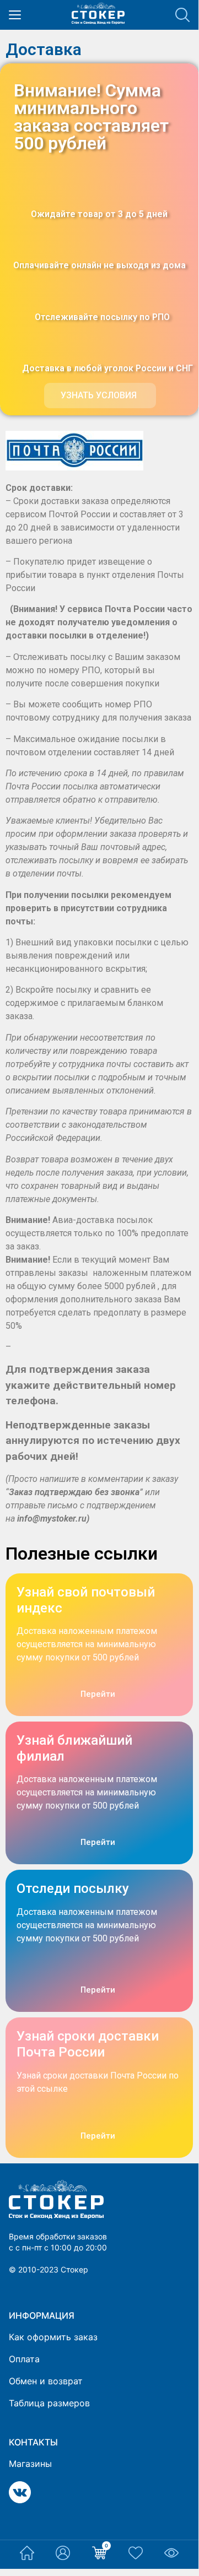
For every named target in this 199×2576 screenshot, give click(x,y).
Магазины (30, 2464)
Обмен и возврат (46, 2381)
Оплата (24, 2359)
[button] (100, 396)
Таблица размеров (49, 2403)
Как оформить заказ (53, 2337)
